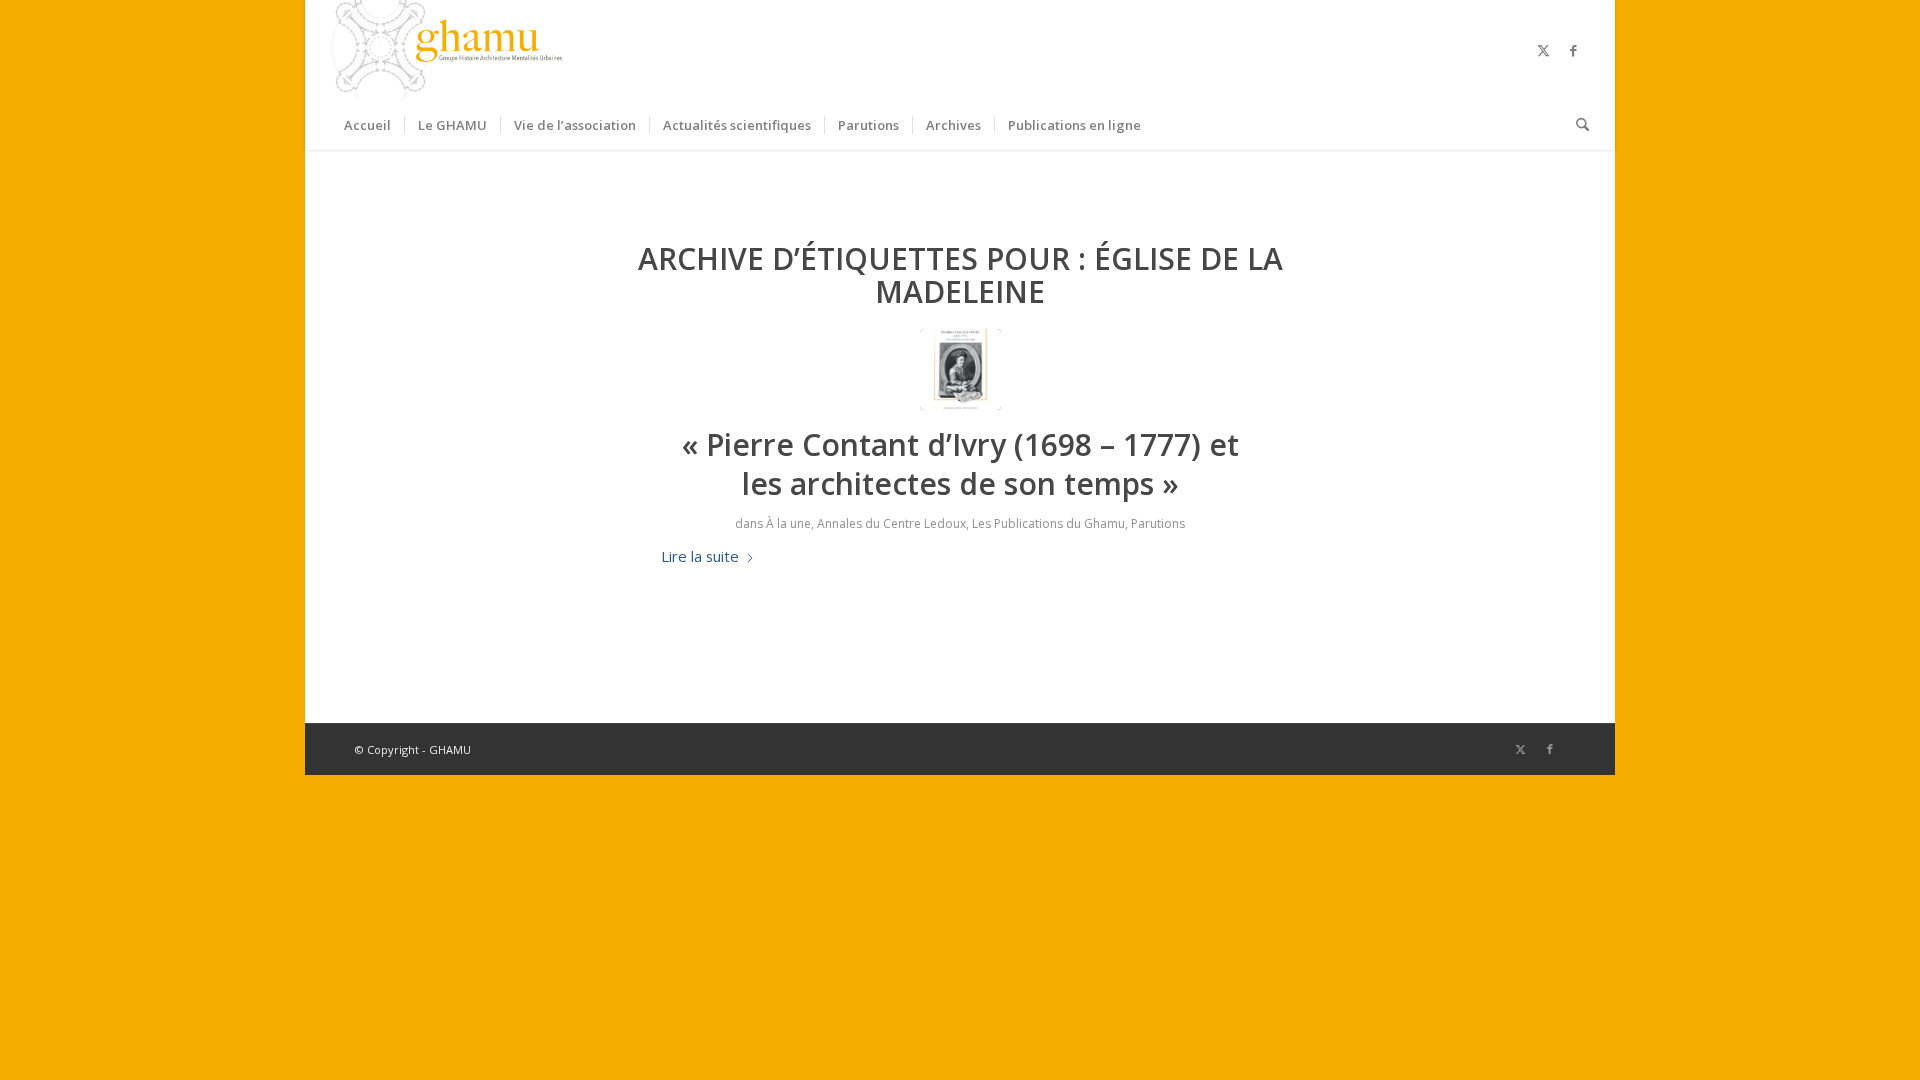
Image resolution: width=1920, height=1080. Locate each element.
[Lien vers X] (1544, 50)
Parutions (1158, 523)
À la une (788, 523)
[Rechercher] (1576, 125)
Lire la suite (700, 556)
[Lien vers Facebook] (1574, 50)
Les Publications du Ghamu (1048, 523)
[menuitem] (367, 125)
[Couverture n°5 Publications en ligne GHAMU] (960, 369)
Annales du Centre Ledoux (891, 523)
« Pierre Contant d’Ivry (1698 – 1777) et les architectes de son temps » (960, 464)
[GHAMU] (450, 50)
